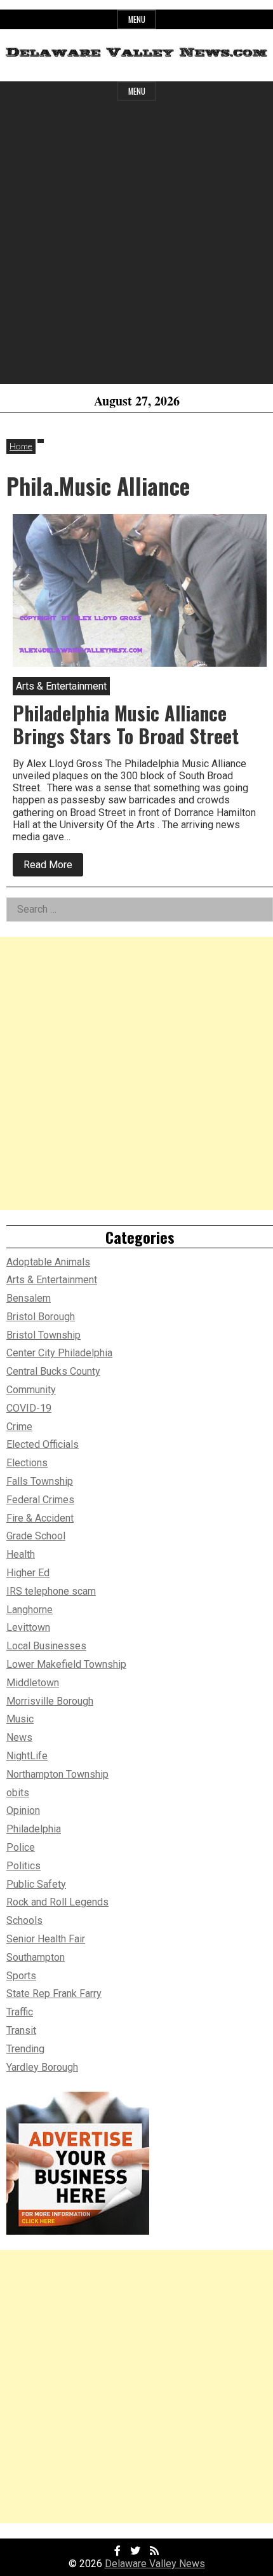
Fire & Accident (40, 1518)
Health (21, 1554)
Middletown (33, 1683)
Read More (53, 867)
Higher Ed (28, 1573)
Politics (23, 1866)
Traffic (20, 2012)
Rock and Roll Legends (57, 1902)
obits (18, 1793)
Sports (21, 1976)
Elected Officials (43, 1444)
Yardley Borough (42, 2067)
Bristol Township (43, 1335)
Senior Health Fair (46, 1939)
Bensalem (29, 1298)
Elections (27, 1463)
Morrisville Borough (50, 1701)
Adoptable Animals (48, 1262)
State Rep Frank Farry (54, 1993)
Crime (19, 1427)
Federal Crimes (40, 1500)
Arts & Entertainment (52, 1280)
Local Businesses (46, 1646)
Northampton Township (57, 1774)
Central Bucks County (53, 1371)
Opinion (23, 1810)
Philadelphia (34, 1829)
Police (21, 1847)
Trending (25, 2049)
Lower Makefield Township (66, 1664)
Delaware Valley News (155, 2564)
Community (31, 1390)
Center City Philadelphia (59, 1353)
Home (21, 446)
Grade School (36, 1536)
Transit (21, 2030)
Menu (137, 19)
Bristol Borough (41, 1317)
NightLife (27, 1756)
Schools (24, 1920)
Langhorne (30, 1610)
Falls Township (40, 1481)
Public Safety (36, 1884)
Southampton (36, 1957)
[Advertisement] (136, 247)
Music (20, 1719)
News (19, 1737)
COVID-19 (29, 1408)
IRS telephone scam (51, 1591)
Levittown (28, 1627)
